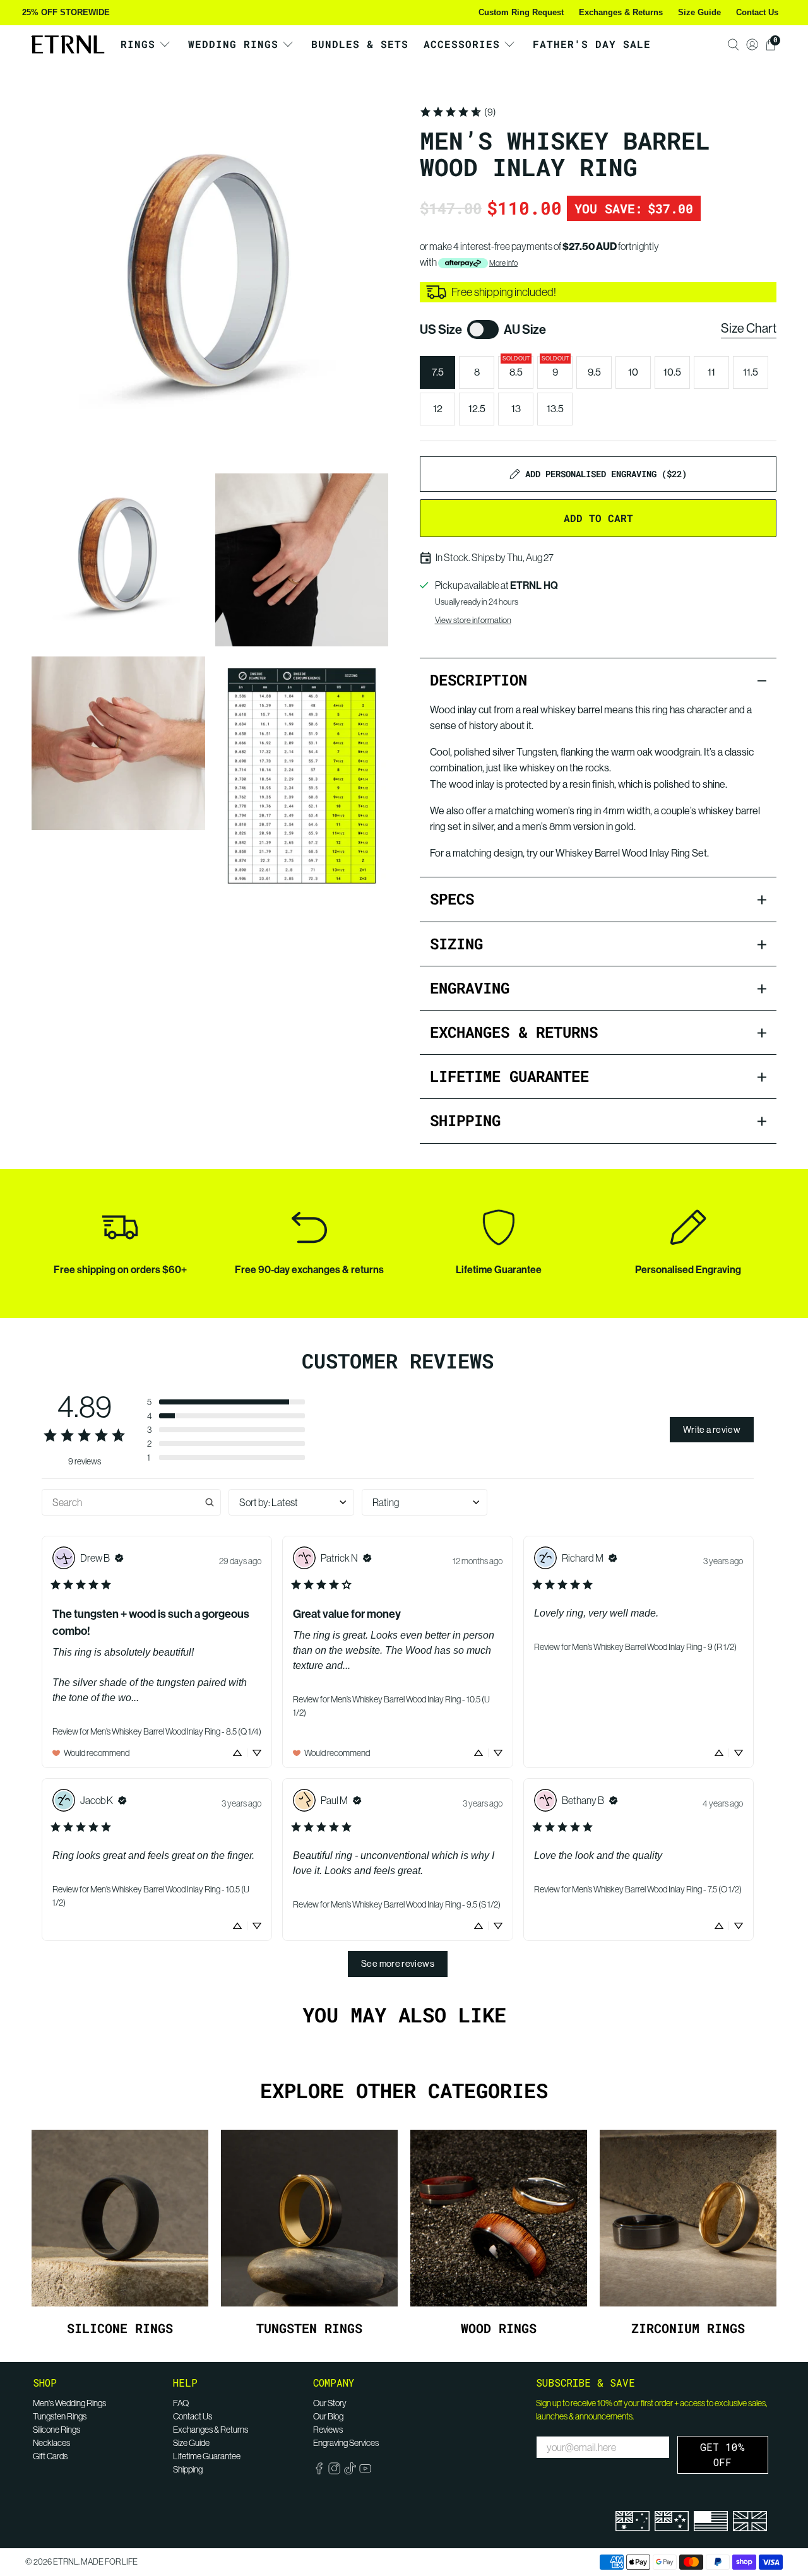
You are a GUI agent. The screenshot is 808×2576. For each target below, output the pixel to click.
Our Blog (328, 2416)
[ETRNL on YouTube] (365, 2471)
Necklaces (51, 2443)
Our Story (330, 2403)
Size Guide (699, 12)
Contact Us (757, 12)
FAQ (181, 2403)
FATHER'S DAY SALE (592, 44)
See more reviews (398, 1964)
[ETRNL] (68, 45)
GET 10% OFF (722, 2454)
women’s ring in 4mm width (593, 811)
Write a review (712, 1430)
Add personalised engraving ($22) (606, 474)
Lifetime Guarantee (207, 2456)
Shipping (188, 2469)
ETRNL (66, 2562)
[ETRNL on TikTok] (350, 2471)
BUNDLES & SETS (360, 44)
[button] (226, 1402)
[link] (458, 112)
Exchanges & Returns (621, 12)
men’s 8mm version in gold (578, 827)
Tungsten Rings (60, 2416)
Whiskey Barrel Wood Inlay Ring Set (631, 853)
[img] (119, 1558)
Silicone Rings (56, 2430)
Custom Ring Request (521, 12)
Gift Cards (50, 2456)
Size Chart (749, 329)
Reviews (328, 2430)
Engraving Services (346, 2443)
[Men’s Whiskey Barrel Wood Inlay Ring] (210, 282)
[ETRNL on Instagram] (334, 2471)
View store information (473, 620)
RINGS (138, 44)
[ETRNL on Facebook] (319, 2471)
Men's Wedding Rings (69, 2403)
